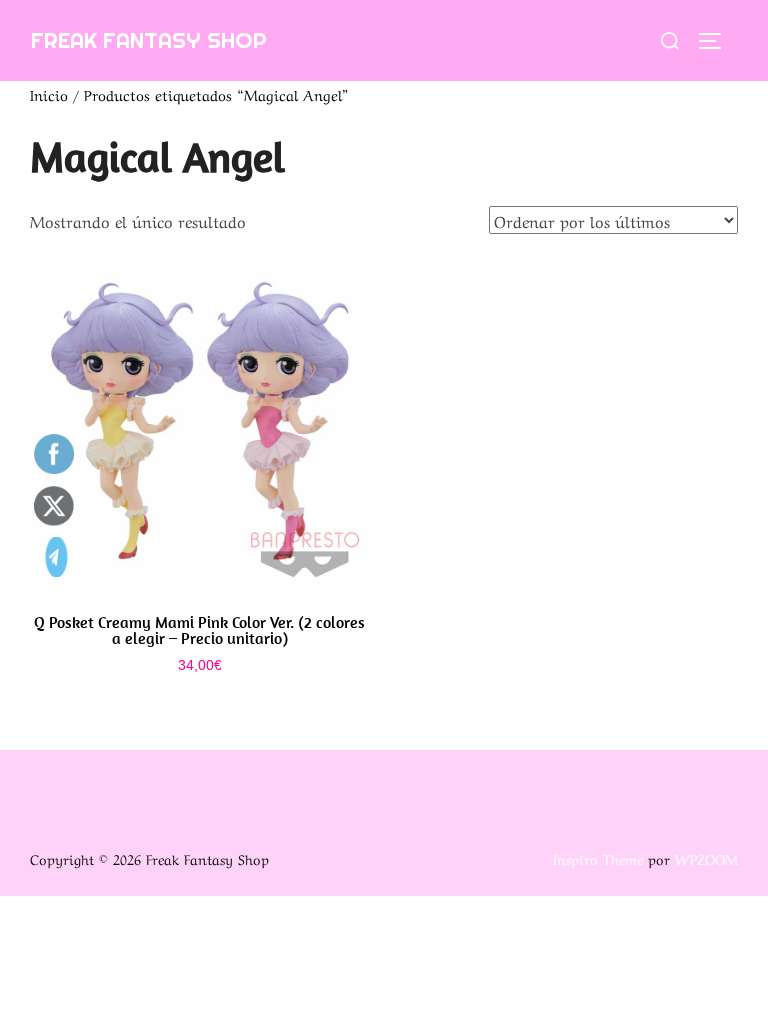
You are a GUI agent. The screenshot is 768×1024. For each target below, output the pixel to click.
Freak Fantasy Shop (149, 40)
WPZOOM (706, 858)
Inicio (49, 94)
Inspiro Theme (598, 858)
